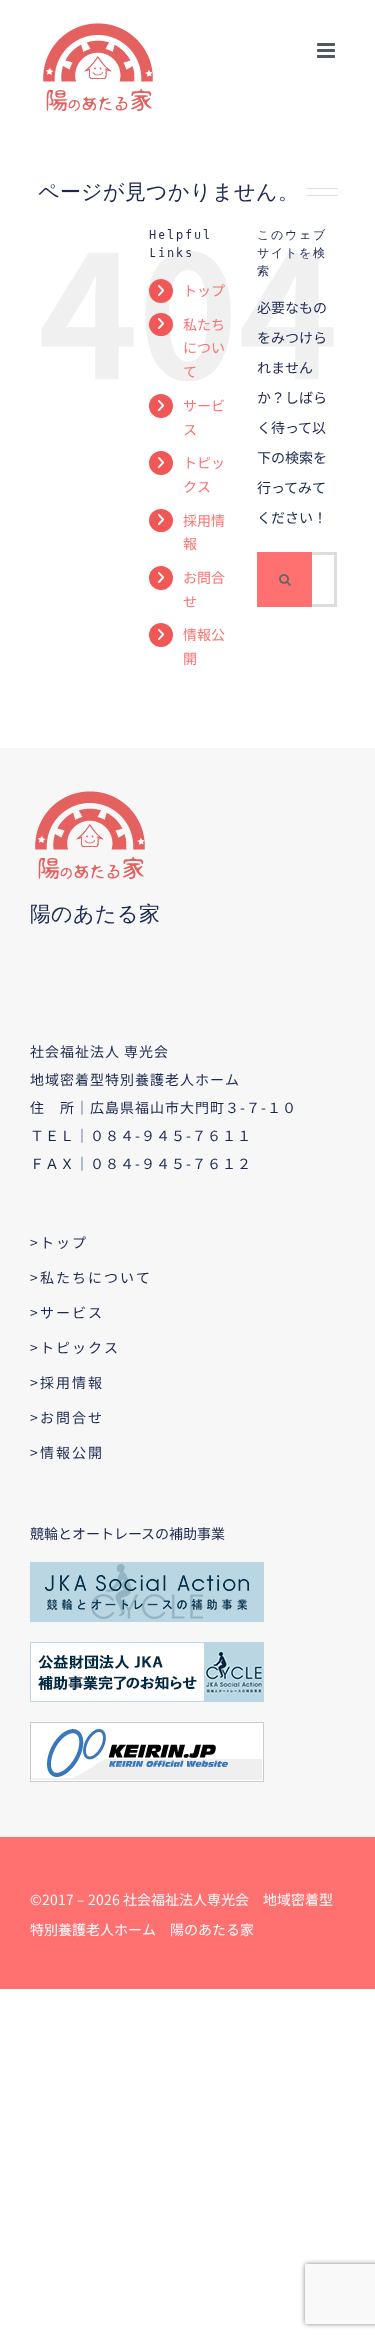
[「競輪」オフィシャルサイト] (147, 1729)
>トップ (59, 1242)
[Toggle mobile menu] (327, 50)
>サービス (67, 1312)
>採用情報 (67, 1382)
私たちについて (204, 348)
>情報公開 (67, 1452)
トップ (204, 290)
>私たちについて (91, 1277)
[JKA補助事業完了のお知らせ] (147, 1649)
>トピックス (75, 1347)
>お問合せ (67, 1417)
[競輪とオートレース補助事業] (147, 1569)
